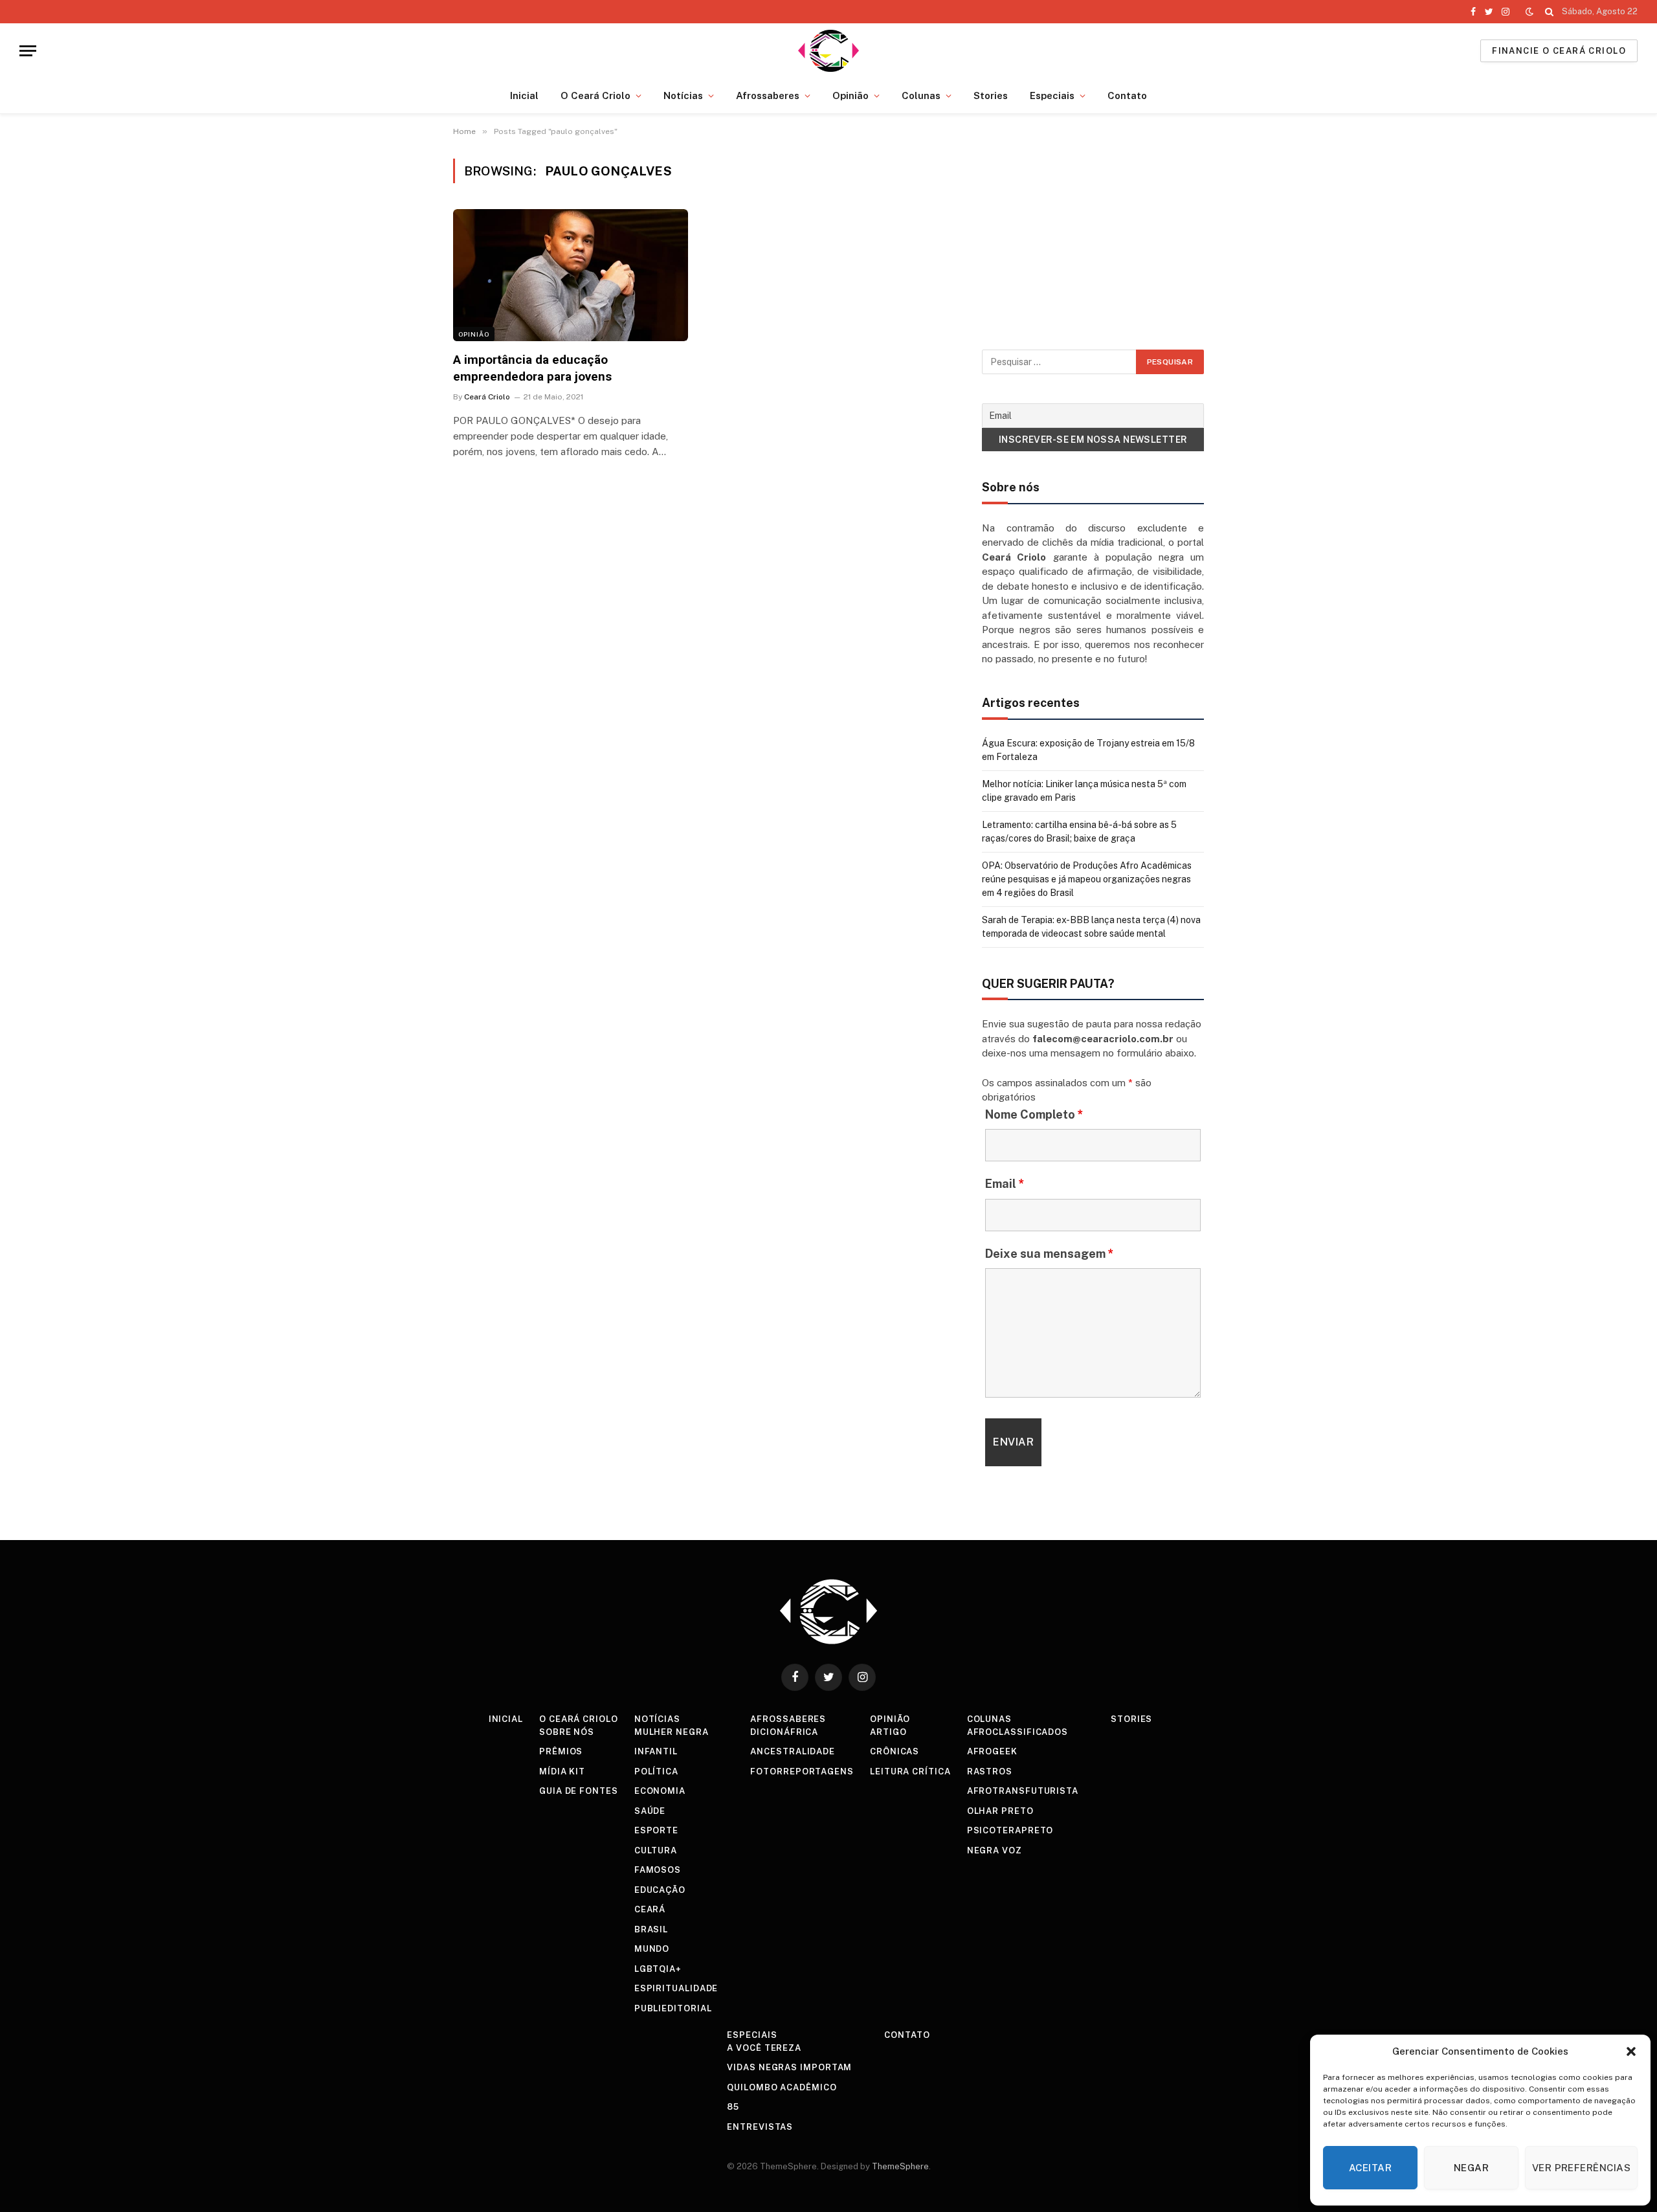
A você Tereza (764, 2048)
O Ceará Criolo (595, 95)
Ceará (650, 1909)
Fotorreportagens (802, 1771)
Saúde (650, 1811)
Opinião (851, 95)
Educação (660, 1890)
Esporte (656, 1830)
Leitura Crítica (910, 1771)
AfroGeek (992, 1751)
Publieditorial (673, 2008)
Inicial (524, 95)
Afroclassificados (1018, 1732)
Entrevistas (760, 2127)
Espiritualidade (676, 1988)
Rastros (990, 1771)
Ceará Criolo (487, 397)
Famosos (658, 1870)
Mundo (652, 1949)
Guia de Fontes (579, 1791)
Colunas (921, 95)
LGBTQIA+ (658, 1969)
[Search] (1549, 12)
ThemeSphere (900, 2166)
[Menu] (28, 51)
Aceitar (1370, 2168)
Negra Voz (995, 1850)
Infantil (656, 1751)
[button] (1631, 2051)
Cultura (656, 1850)
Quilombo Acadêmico (782, 2087)
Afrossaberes (768, 95)
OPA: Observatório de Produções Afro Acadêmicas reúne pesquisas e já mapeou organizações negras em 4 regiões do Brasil (1087, 879)
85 (733, 2107)
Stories (991, 95)
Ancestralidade (793, 1751)
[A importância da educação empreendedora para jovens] (571, 275)
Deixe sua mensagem (1050, 1254)
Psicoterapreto (1010, 1830)
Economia (660, 1791)
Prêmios (561, 1751)
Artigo (888, 1732)
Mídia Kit (562, 1771)
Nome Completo (1034, 1114)
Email (1005, 1184)
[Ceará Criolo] (829, 51)
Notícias (683, 95)
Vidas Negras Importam (789, 2067)
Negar (1471, 2168)
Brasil (651, 1929)
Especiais (1052, 95)
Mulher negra (672, 1732)
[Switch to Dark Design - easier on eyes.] (1529, 12)
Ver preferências (1581, 2168)
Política (656, 1771)
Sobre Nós (567, 1732)
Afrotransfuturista (1023, 1791)
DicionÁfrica (784, 1732)
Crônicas (895, 1751)
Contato (1127, 95)
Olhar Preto (1000, 1811)
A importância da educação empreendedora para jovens (532, 368)
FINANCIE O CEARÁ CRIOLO (1559, 51)
